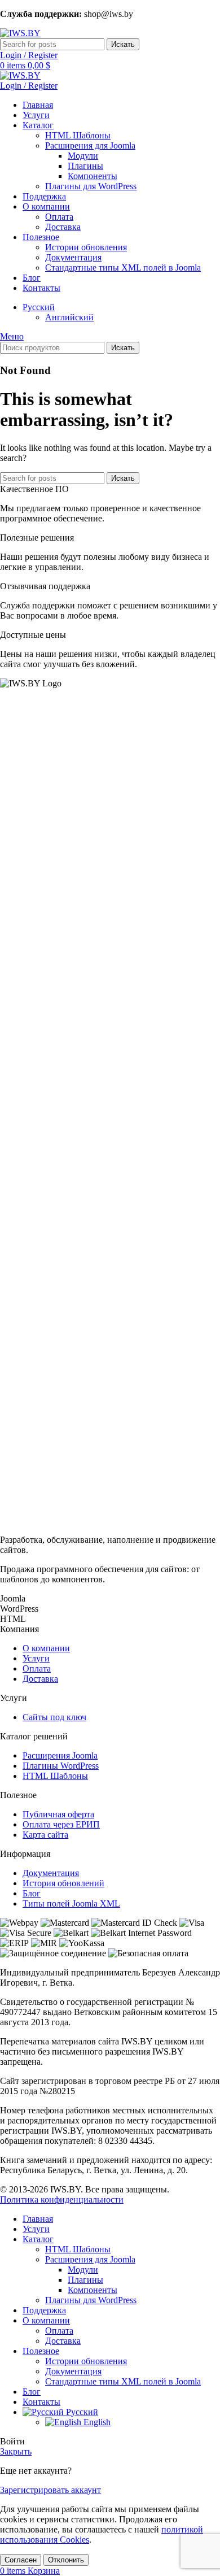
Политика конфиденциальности (62, 2199)
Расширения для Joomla (90, 145)
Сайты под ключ (54, 1717)
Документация (73, 257)
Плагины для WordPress (91, 186)
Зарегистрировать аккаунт (50, 2490)
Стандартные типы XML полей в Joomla (123, 267)
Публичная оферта (58, 1814)
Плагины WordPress (61, 1766)
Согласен (21, 2560)
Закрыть (16, 2451)
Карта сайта (45, 1835)
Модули (83, 156)
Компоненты (93, 176)
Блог (32, 1893)
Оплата (59, 217)
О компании (46, 1648)
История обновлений (63, 1883)
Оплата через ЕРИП (61, 1824)
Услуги (36, 1658)
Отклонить (66, 2560)
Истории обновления (86, 247)
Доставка (63, 227)
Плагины (85, 166)
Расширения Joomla (60, 1755)
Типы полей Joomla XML (71, 1903)
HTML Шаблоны (78, 135)
